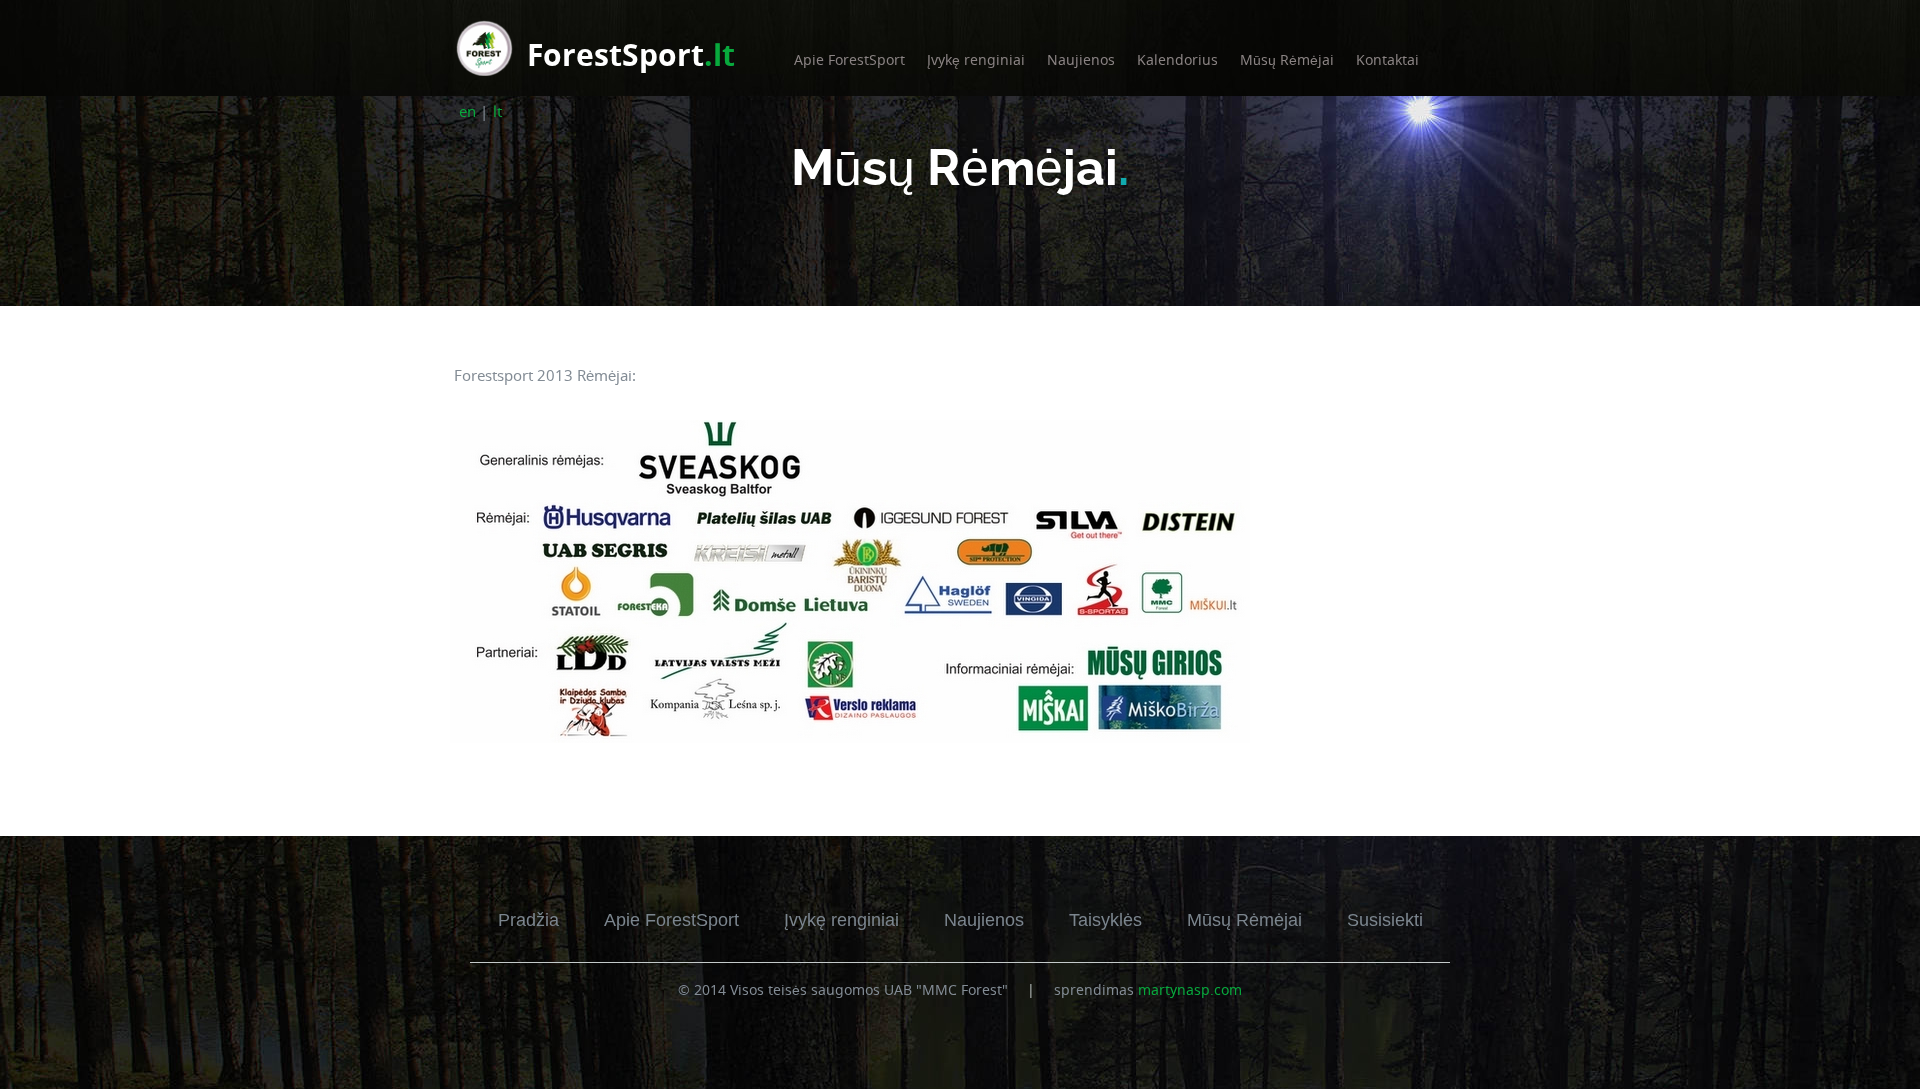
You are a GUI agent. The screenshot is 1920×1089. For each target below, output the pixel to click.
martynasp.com (1190, 989)
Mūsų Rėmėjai (1287, 59)
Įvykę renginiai (976, 59)
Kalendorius (1177, 59)
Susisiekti (1385, 920)
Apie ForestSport (849, 59)
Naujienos (1081, 59)
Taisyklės (1105, 920)
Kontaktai (1387, 59)
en (467, 111)
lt (497, 111)
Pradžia (528, 920)
